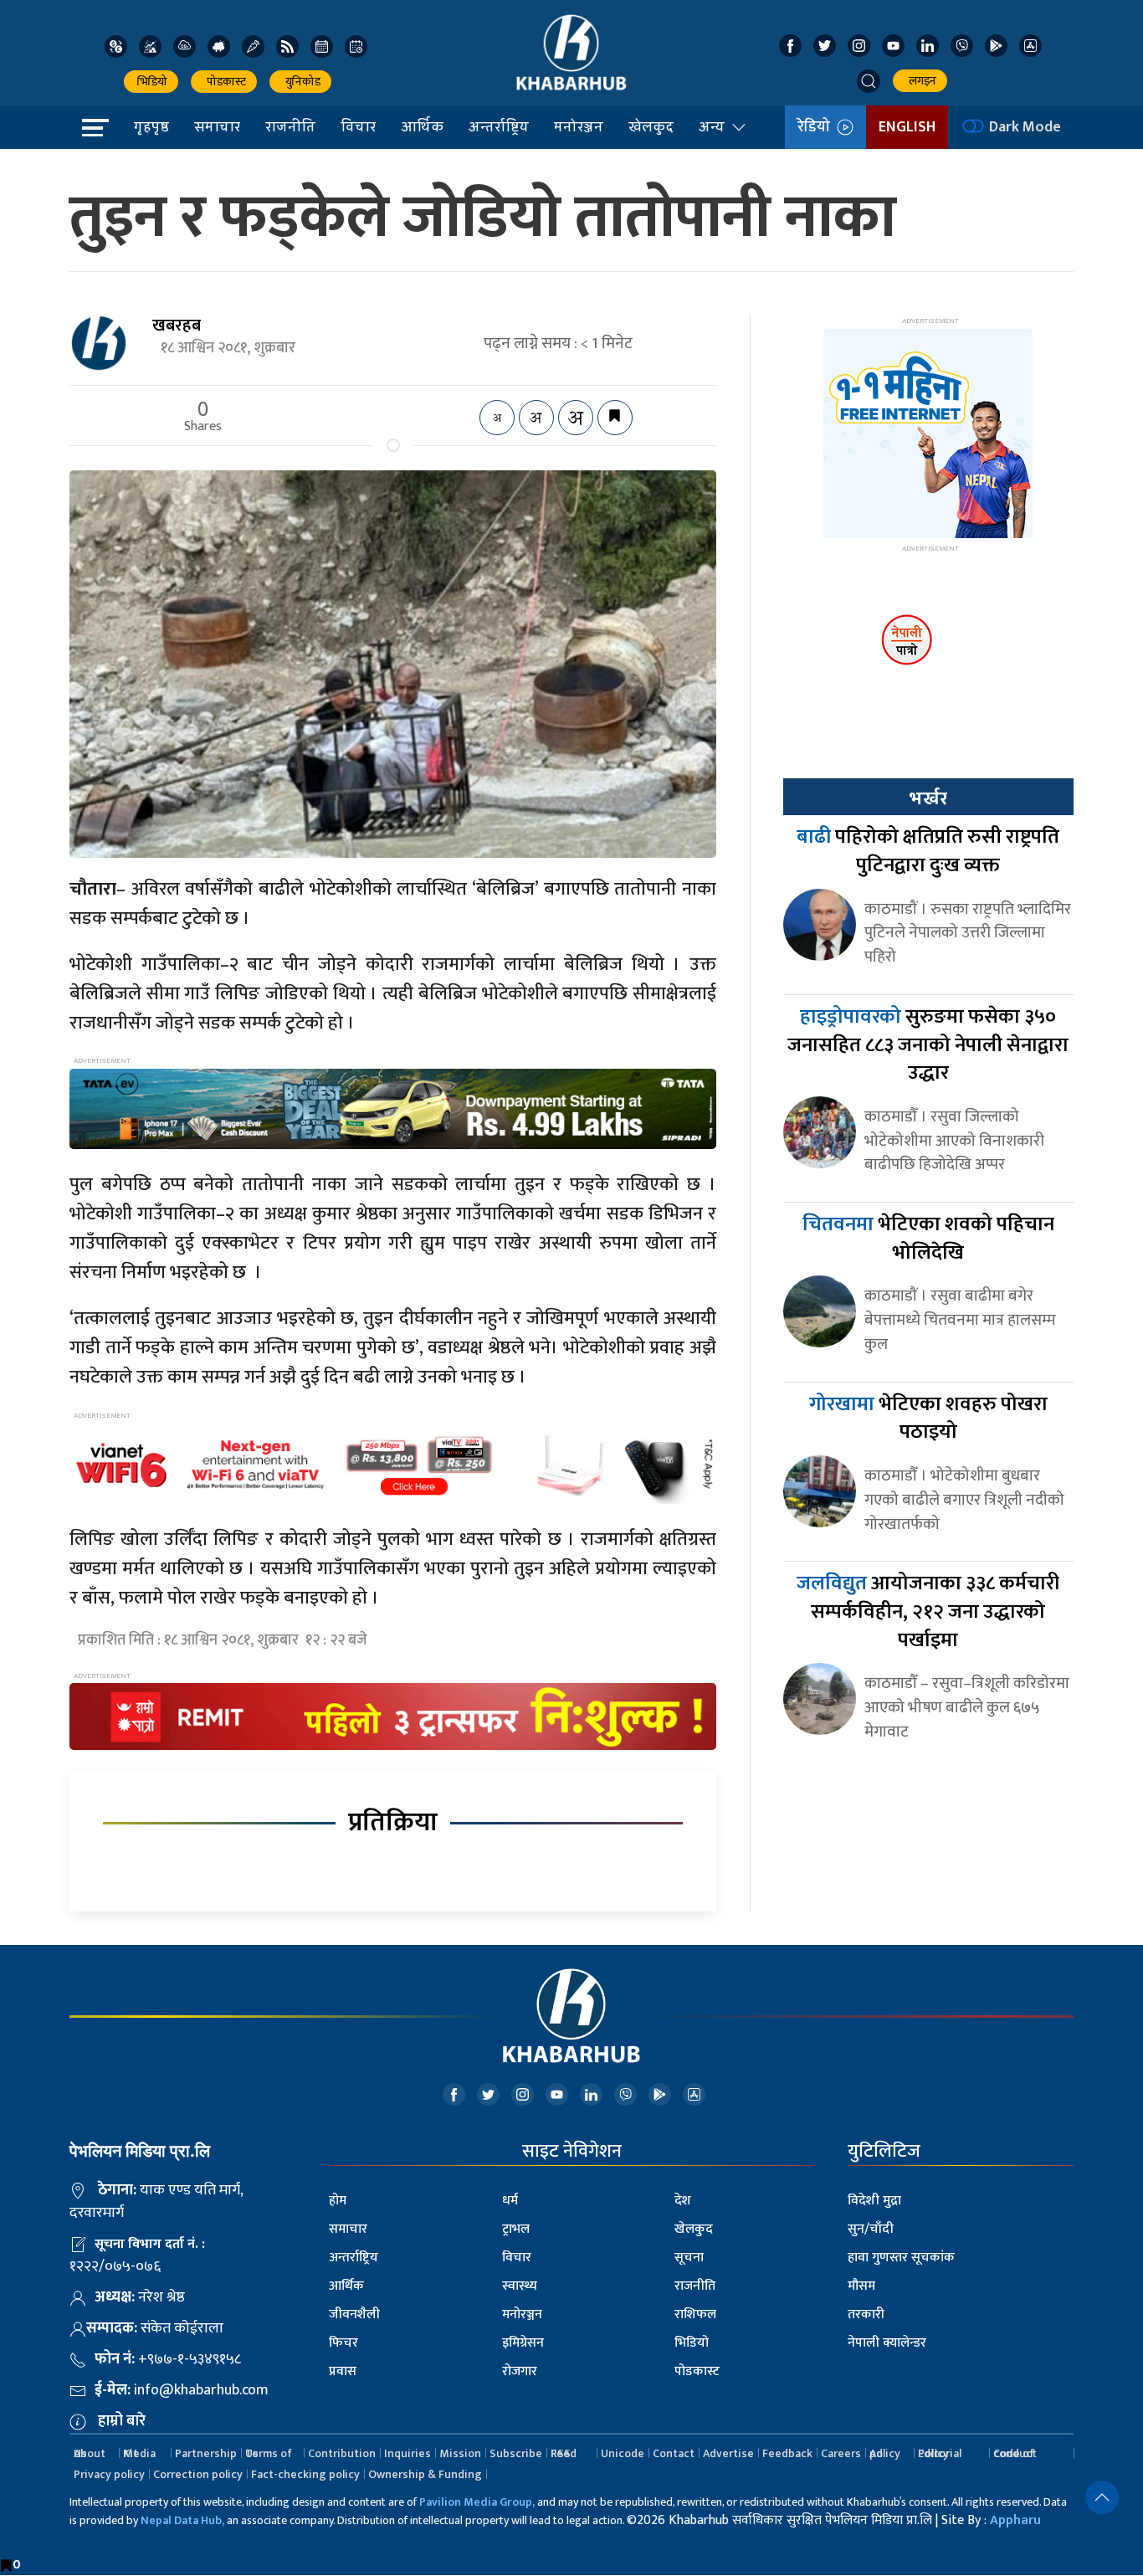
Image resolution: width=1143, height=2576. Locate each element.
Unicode (623, 2453)
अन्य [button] (712, 126)
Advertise (728, 2453)
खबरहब (177, 326)
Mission (460, 2453)
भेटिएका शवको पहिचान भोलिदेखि (928, 1239)
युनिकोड (300, 82)
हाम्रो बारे (122, 2421)
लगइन (920, 81)
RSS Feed (564, 2453)
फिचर (343, 2343)
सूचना (689, 2258)
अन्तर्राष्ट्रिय (499, 126)
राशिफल (695, 2314)
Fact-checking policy (305, 2474)
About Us (90, 2453)
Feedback (787, 2453)
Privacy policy (109, 2474)
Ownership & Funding (425, 2474)
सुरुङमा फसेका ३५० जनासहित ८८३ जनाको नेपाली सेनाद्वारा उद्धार (928, 1045)
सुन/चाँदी (871, 2229)
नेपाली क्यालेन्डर (887, 2343)
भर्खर (928, 798)
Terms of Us (269, 2453)
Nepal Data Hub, (182, 2520)
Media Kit (139, 2453)
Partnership (206, 2453)
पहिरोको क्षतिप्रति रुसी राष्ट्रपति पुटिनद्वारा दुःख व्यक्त (928, 851)
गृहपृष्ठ (151, 126)
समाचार (217, 126)
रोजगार (520, 2371)
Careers (841, 2453)
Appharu (1015, 2520)
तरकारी (866, 2314)
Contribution (342, 2453)
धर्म (510, 2201)
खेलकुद (651, 126)
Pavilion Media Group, (477, 2502)
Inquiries (407, 2453)
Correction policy (198, 2474)
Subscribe (516, 2453)
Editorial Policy (940, 2453)
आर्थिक (422, 126)
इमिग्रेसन (523, 2343)
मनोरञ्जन (579, 126)
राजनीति (290, 126)
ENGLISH (907, 127)
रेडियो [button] (817, 127)
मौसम (861, 2286)
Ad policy (885, 2453)
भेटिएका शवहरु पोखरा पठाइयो (928, 1419)
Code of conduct (1015, 2453)
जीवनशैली (354, 2314)
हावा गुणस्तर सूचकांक (901, 2258)
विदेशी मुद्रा (874, 2201)
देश (683, 2201)
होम (338, 2201)
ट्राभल (516, 2229)
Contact (674, 2453)
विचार (358, 126)
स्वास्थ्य (520, 2286)
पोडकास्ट (224, 82)
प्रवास (343, 2371)
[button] (869, 81)
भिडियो (151, 82)
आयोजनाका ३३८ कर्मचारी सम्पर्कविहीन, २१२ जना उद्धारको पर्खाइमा (928, 1611)
